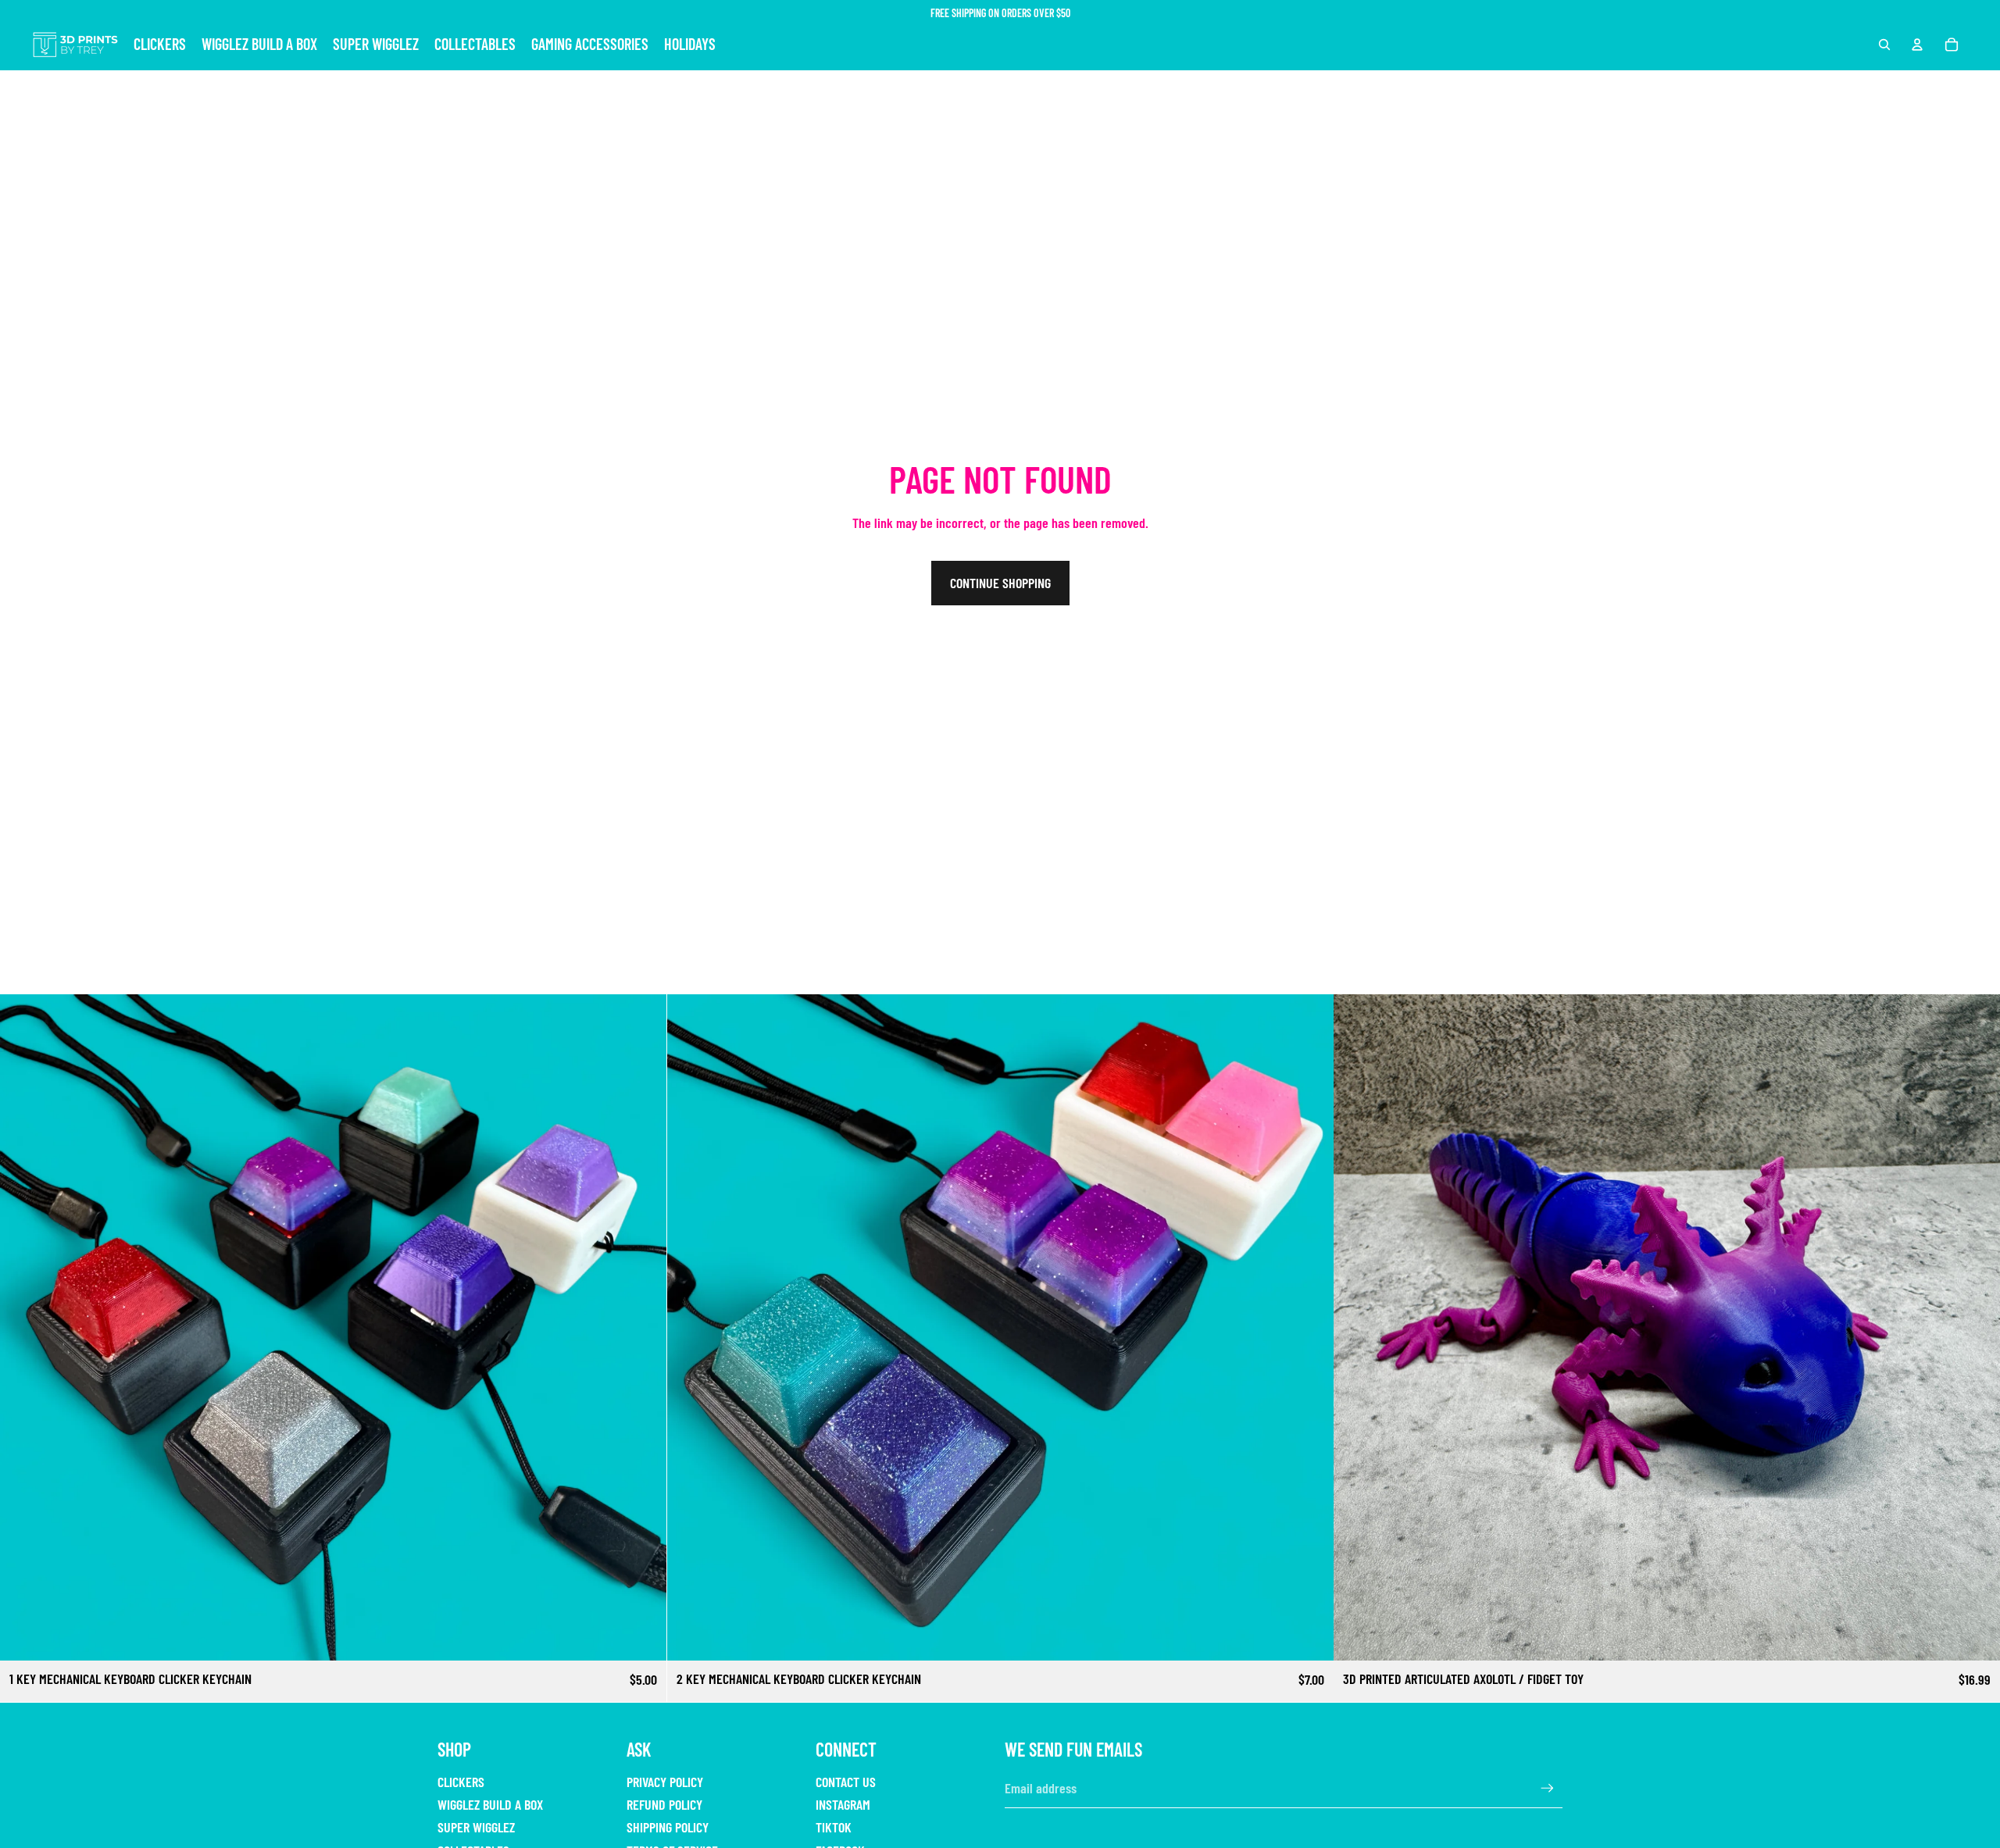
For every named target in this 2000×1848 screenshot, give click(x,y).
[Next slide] (643, 1328)
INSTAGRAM (843, 1804)
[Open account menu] (1917, 45)
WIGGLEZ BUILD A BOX (490, 1804)
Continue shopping (1000, 583)
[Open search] (1884, 45)
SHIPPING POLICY (668, 1827)
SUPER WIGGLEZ (476, 1827)
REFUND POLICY (664, 1804)
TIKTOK (834, 1827)
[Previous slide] (23, 1328)
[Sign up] (1547, 1788)
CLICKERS (461, 1782)
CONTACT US (846, 1782)
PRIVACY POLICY (665, 1782)
